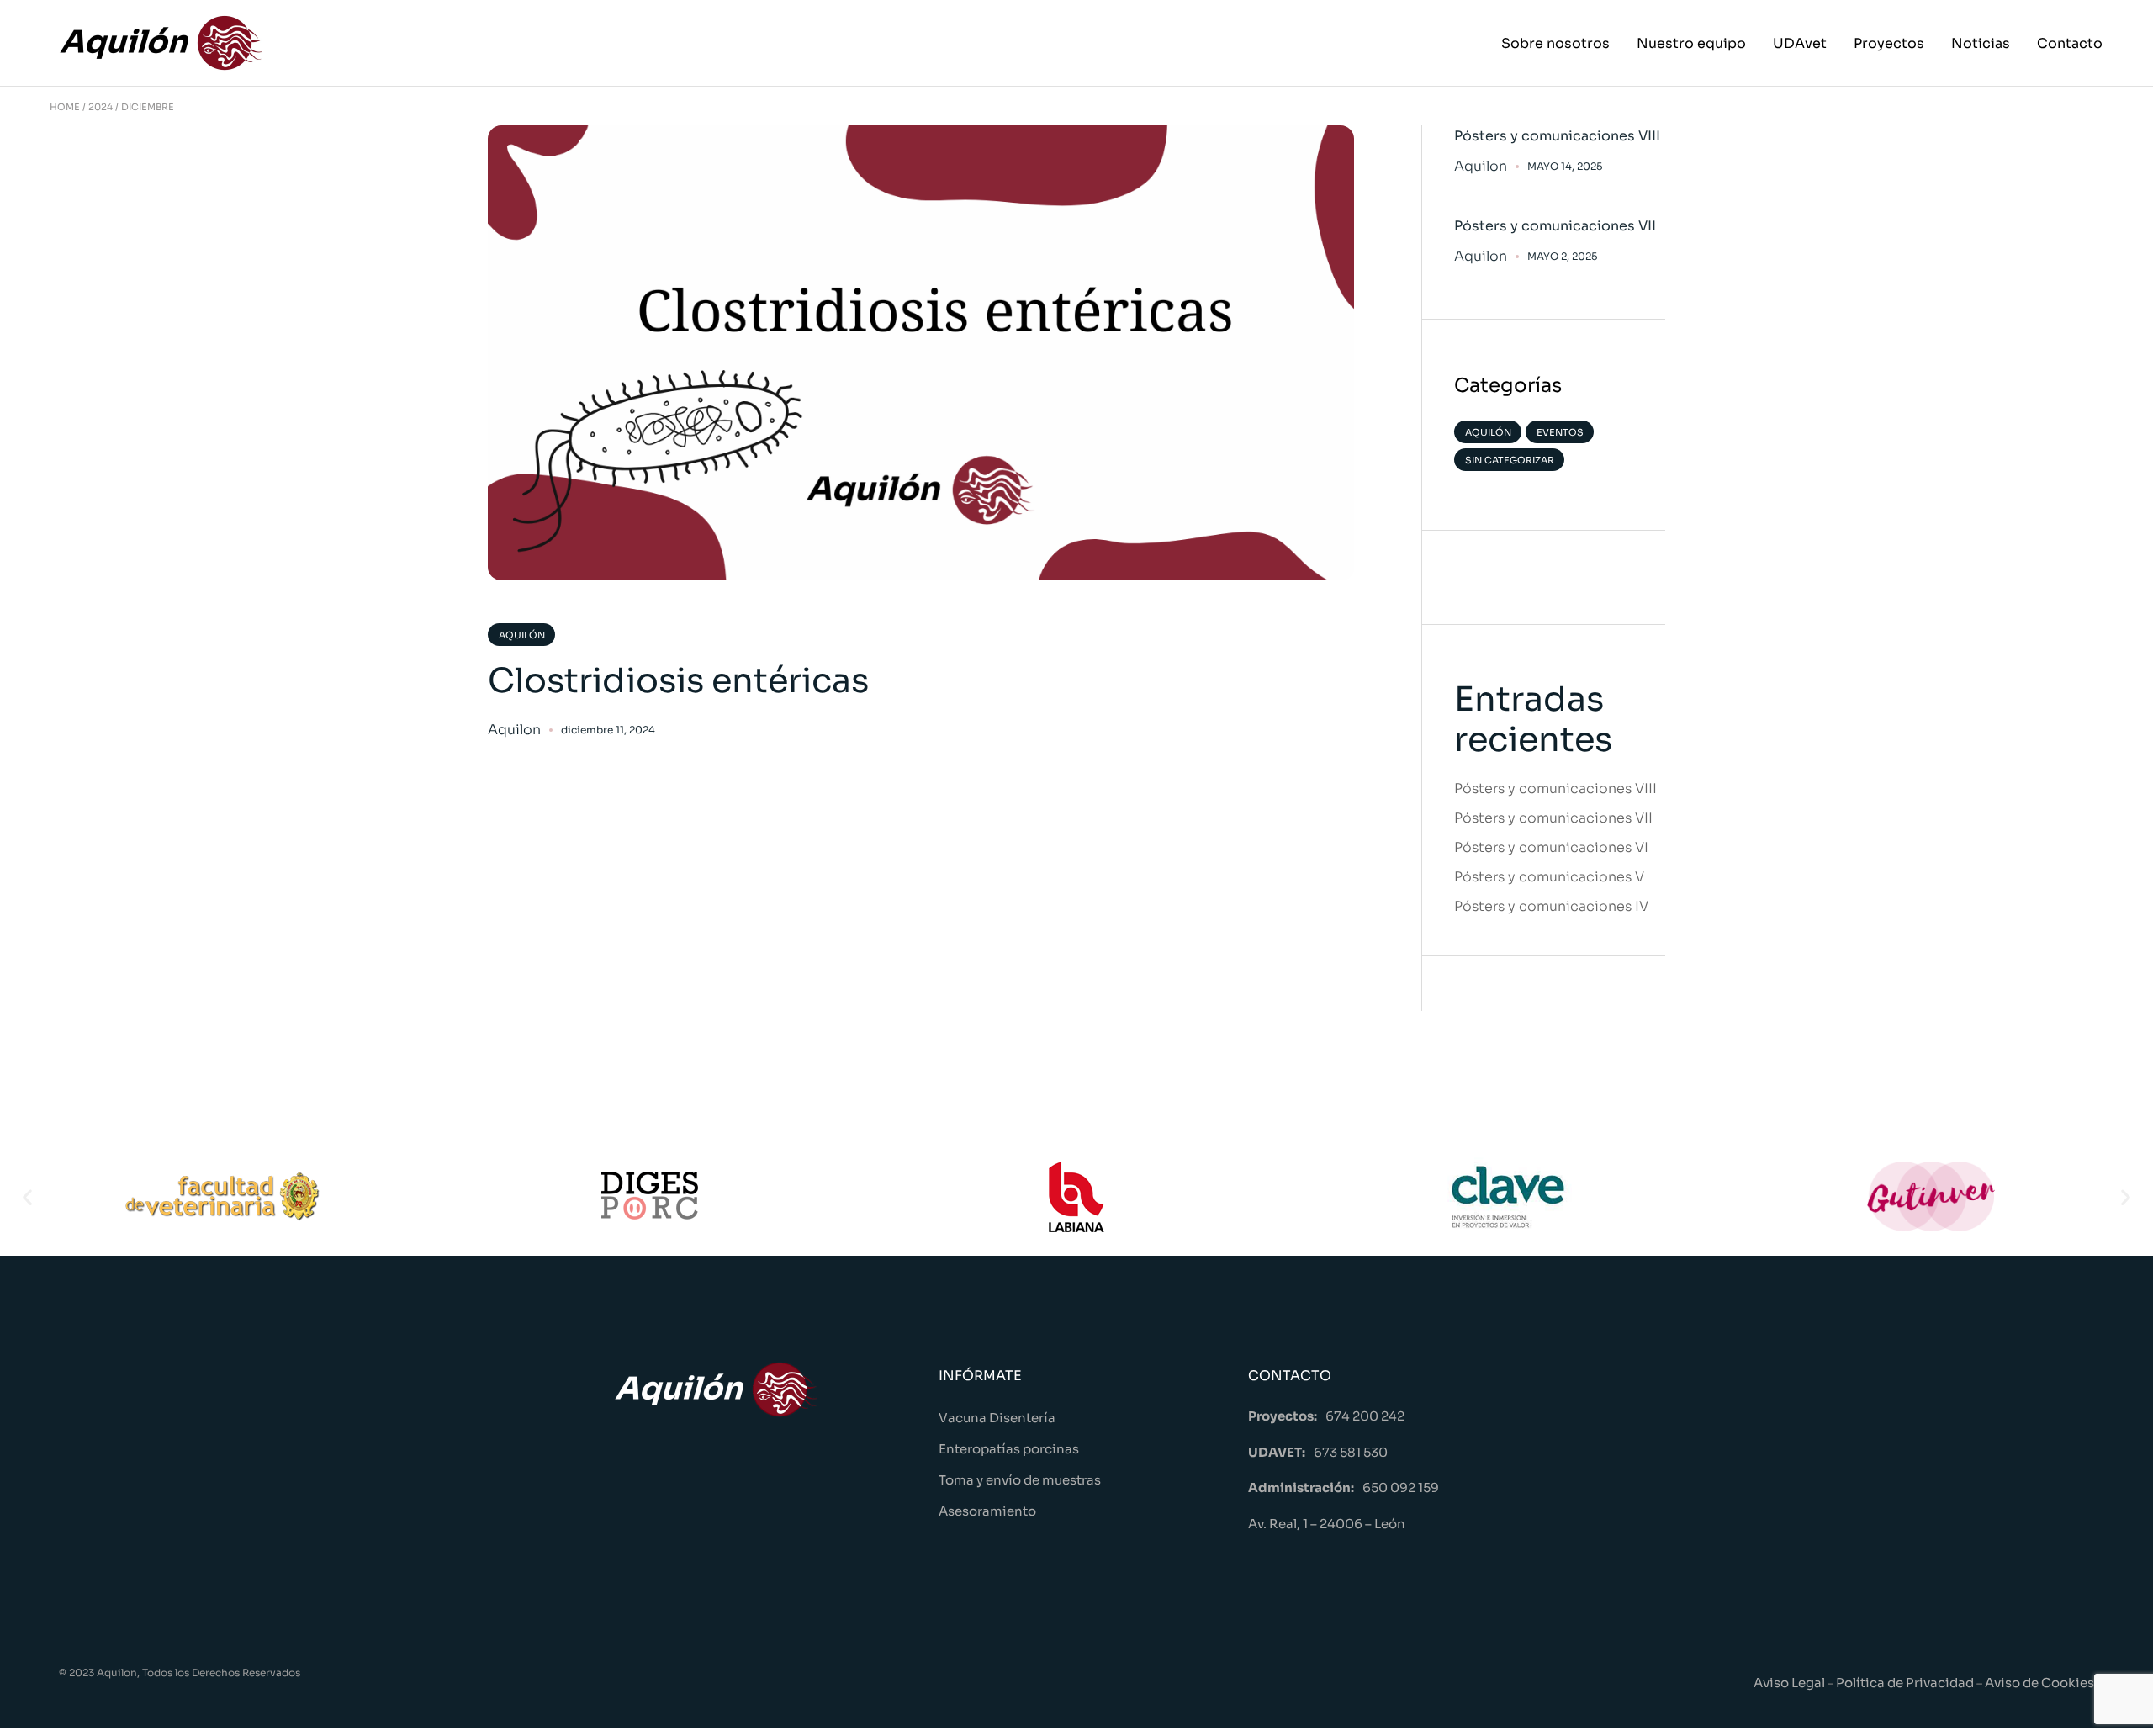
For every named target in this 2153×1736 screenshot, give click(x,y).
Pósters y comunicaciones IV (1551, 906)
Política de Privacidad (1906, 1683)
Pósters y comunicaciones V (1549, 877)
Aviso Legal (1789, 1683)
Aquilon (514, 730)
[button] (27, 1196)
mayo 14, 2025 (1565, 166)
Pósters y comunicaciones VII (1555, 226)
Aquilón (522, 635)
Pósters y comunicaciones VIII (1557, 136)
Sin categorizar (1510, 460)
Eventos (1560, 432)
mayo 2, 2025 (1562, 256)
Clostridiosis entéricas (678, 681)
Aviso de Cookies (2039, 1683)
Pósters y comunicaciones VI (1551, 847)
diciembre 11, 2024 (608, 730)
